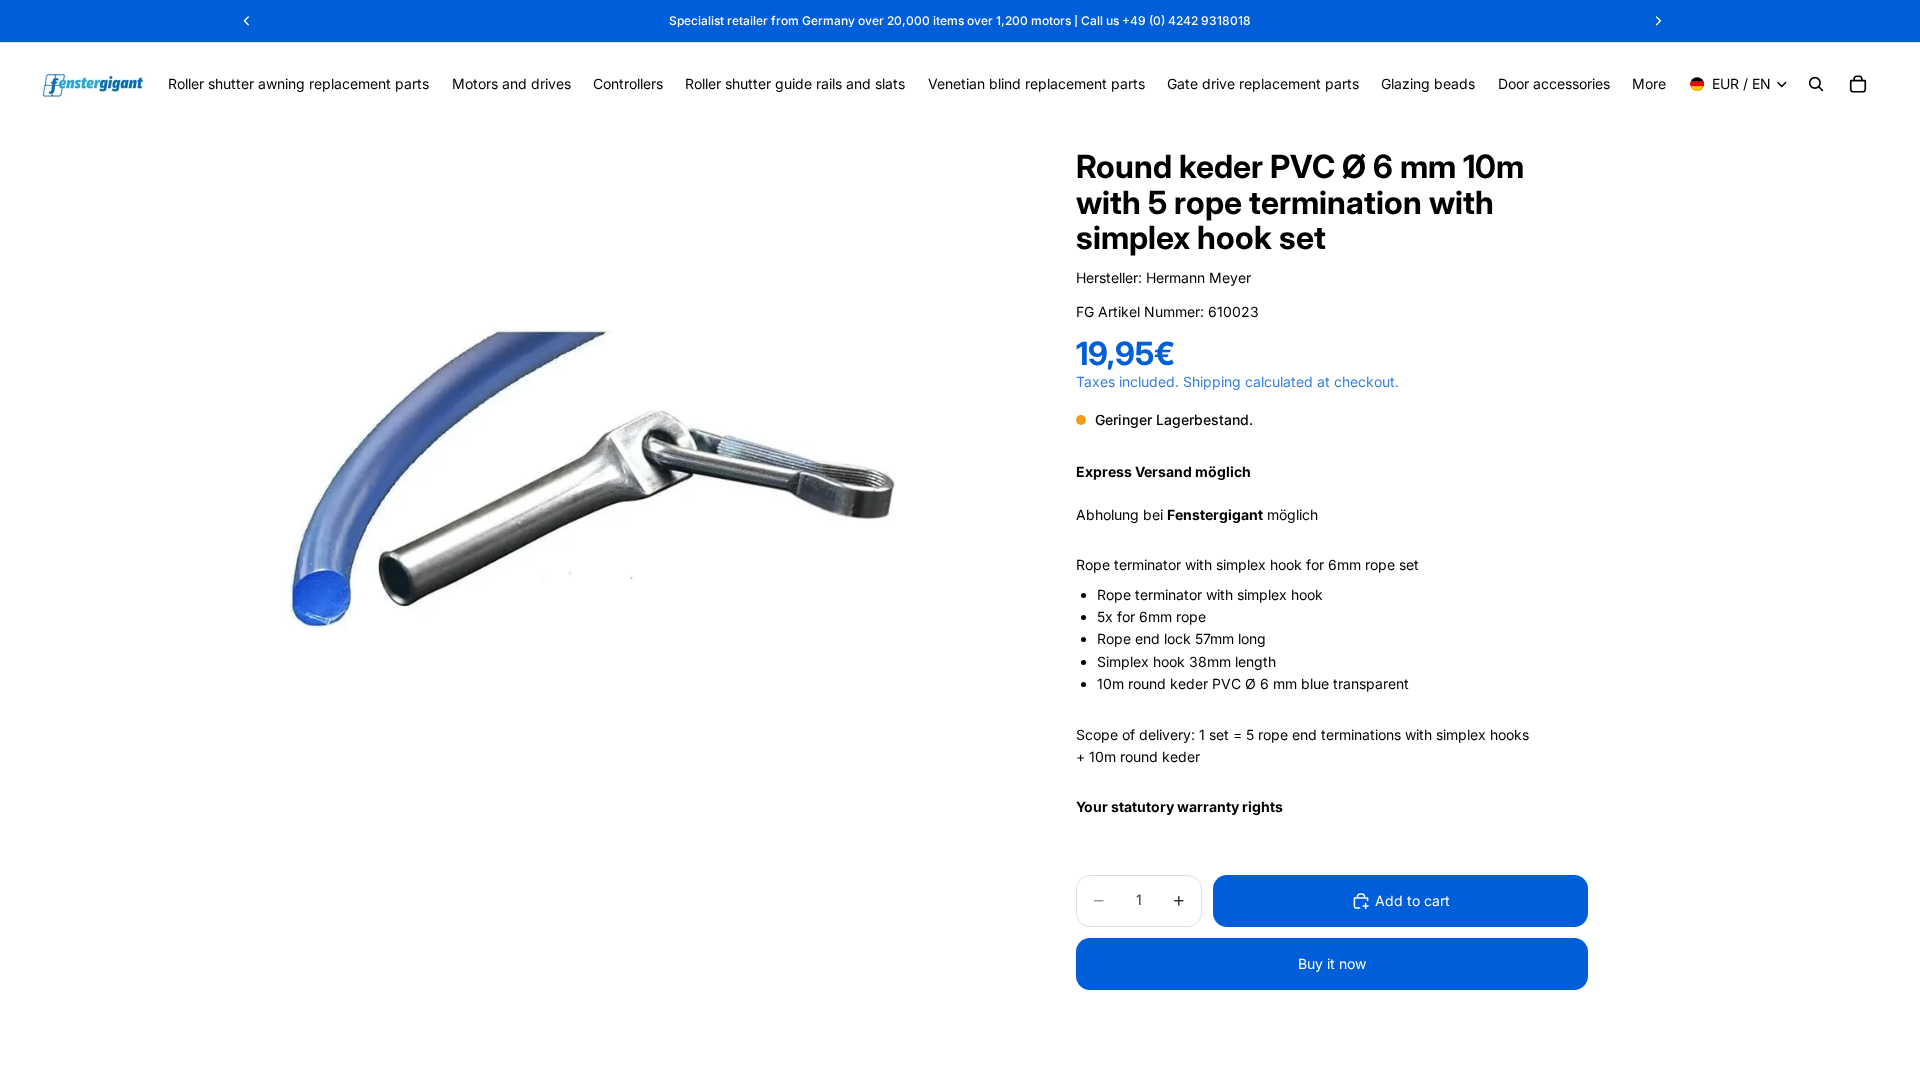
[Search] (1816, 84)
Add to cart (1412, 900)
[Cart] (1858, 84)
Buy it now (1332, 963)
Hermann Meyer (1198, 277)
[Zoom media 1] (588, 483)
